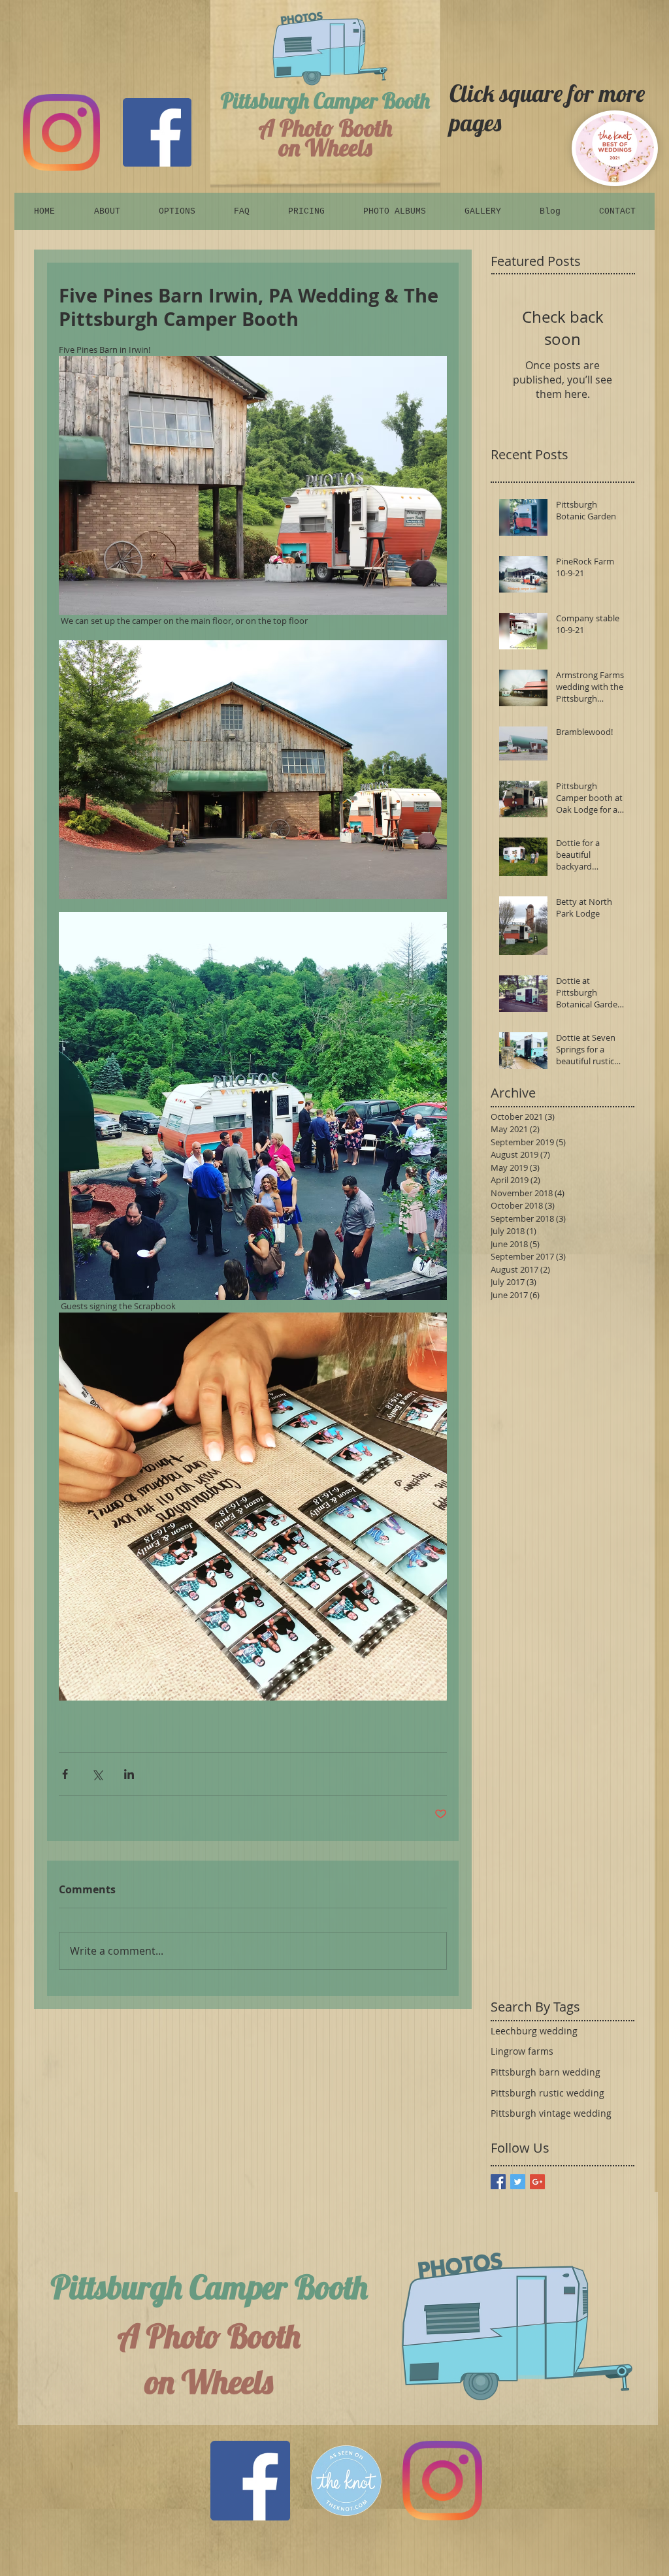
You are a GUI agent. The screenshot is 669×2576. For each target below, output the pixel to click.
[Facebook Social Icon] (250, 2481)
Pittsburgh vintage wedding (551, 2113)
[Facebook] (157, 132)
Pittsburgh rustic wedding (547, 2093)
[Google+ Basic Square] (537, 2182)
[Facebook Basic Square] (498, 2182)
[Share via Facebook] (65, 1774)
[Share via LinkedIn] (129, 1774)
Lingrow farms (522, 2051)
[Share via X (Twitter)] (97, 1774)
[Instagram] (61, 133)
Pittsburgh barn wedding (546, 2072)
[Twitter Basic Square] (518, 2182)
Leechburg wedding (534, 2031)
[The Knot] (346, 2481)
